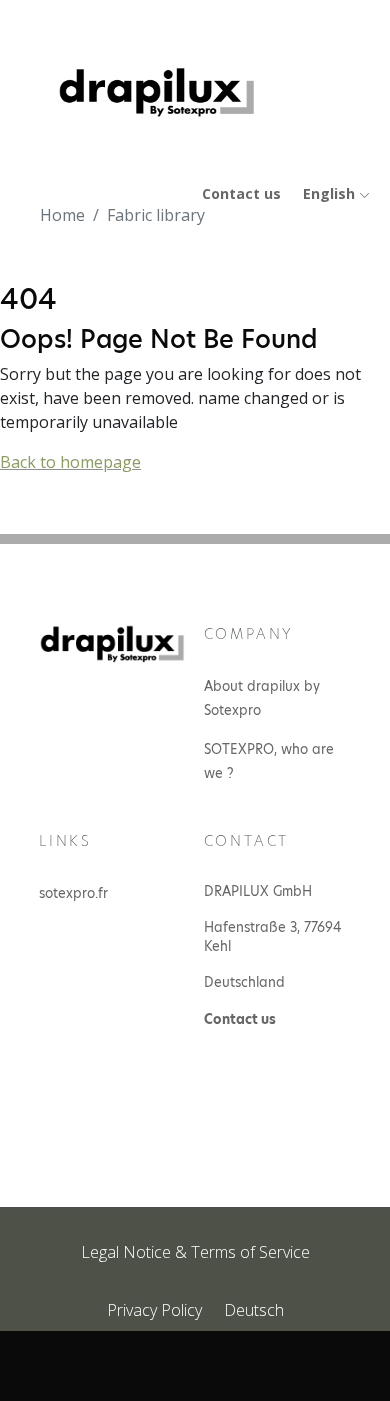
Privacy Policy (154, 1310)
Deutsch (254, 1310)
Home (62, 215)
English (331, 193)
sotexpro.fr (73, 893)
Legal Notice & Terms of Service (195, 1252)
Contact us (241, 193)
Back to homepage (70, 462)
